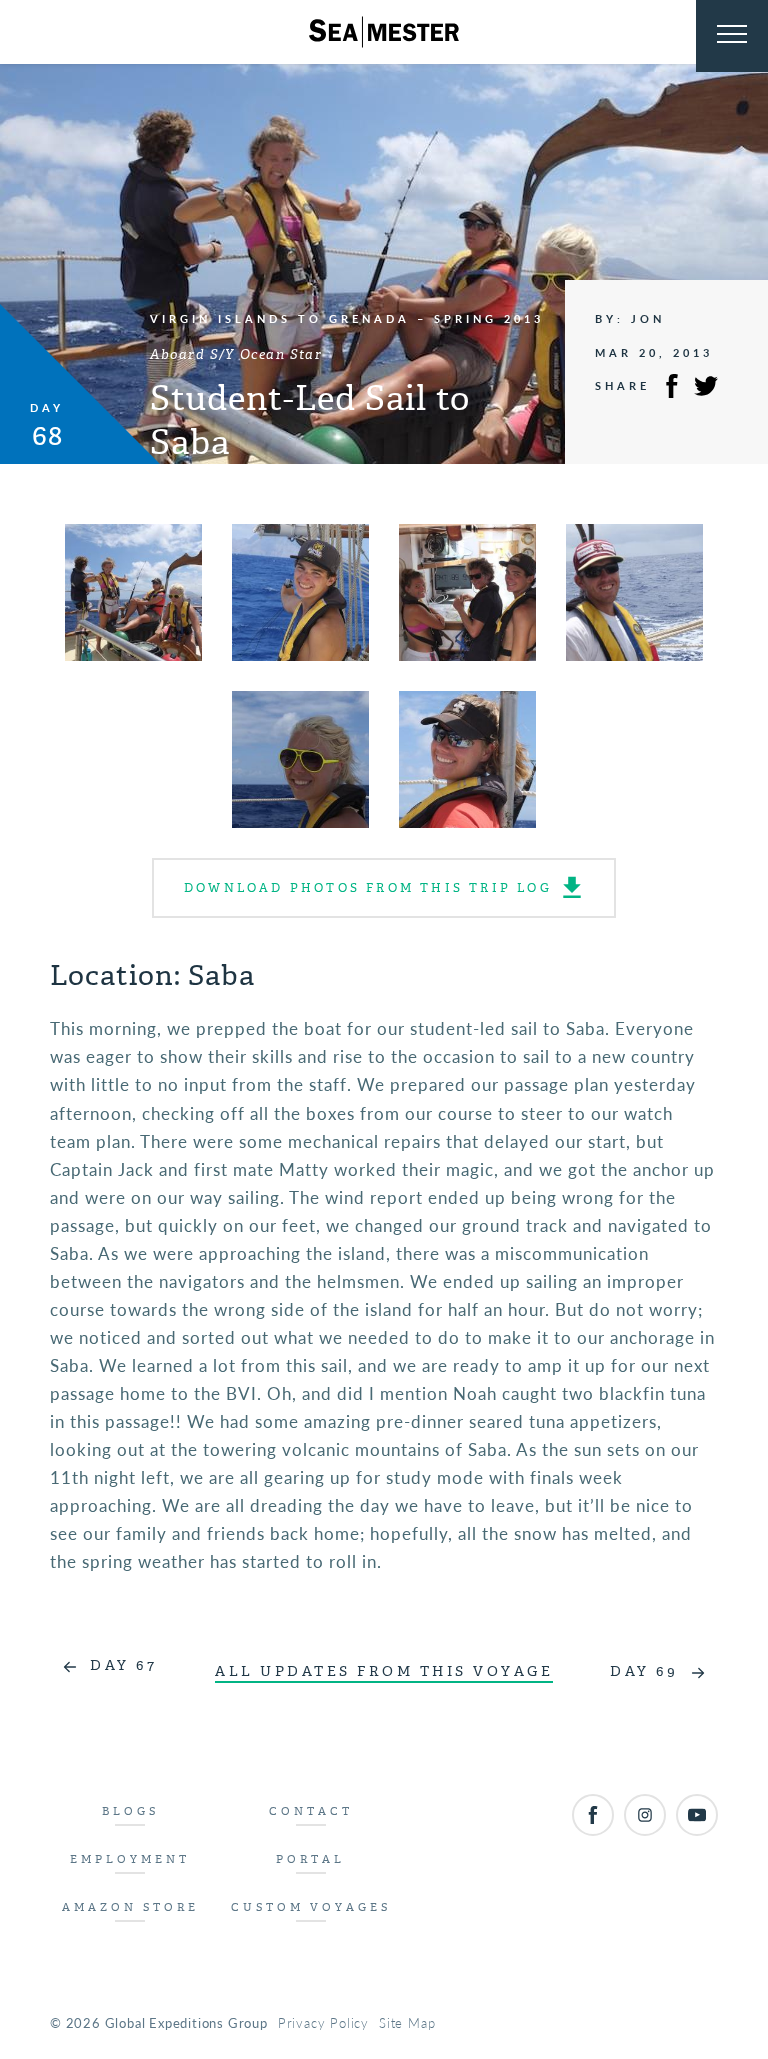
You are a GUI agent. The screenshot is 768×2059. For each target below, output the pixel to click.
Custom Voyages (311, 1907)
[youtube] (697, 1815)
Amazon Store (130, 1907)
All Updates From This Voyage (384, 1671)
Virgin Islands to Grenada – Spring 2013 (347, 318)
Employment (130, 1859)
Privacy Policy (323, 2022)
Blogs (130, 1811)
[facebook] (593, 1815)
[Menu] (732, 36)
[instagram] (645, 1815)
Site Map (407, 2022)
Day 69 (644, 1671)
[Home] (384, 32)
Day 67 (123, 1665)
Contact (311, 1811)
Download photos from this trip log (368, 888)
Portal (310, 1859)
